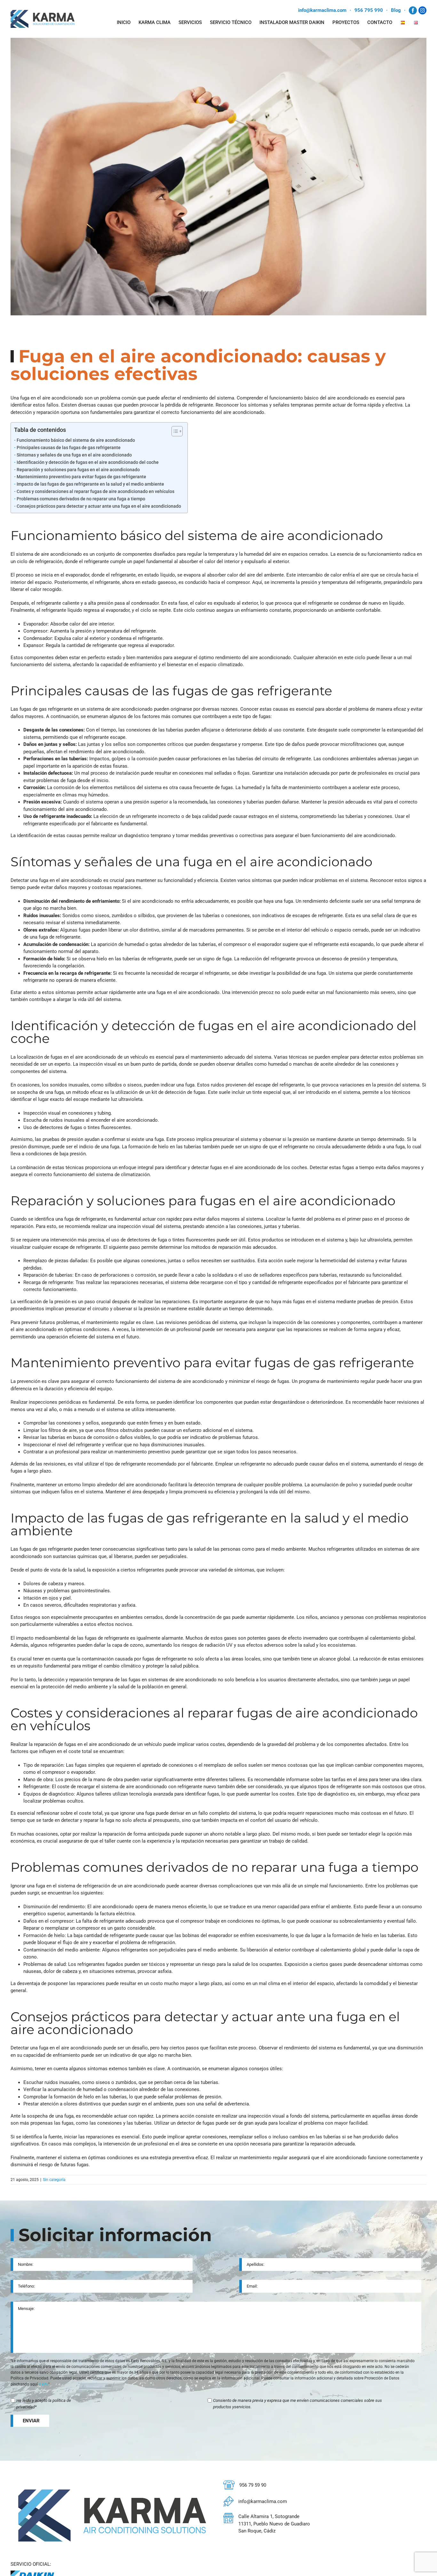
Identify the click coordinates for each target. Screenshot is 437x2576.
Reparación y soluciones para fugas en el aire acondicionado (78, 470)
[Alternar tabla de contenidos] (174, 431)
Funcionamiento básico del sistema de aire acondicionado (76, 440)
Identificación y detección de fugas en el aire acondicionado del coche (88, 462)
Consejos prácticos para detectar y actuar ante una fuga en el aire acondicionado (99, 506)
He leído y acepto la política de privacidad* (44, 2404)
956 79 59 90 (253, 2485)
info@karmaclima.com (322, 10)
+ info (44, 2384)
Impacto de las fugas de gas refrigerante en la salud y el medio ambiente (90, 484)
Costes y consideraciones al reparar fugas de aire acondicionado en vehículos (95, 491)
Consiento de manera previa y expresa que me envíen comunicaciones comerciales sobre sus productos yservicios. (298, 2404)
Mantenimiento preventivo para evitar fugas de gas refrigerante (81, 477)
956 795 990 (369, 10)
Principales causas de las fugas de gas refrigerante (69, 448)
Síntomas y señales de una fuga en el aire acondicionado (74, 455)
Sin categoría (54, 2180)
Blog (396, 10)
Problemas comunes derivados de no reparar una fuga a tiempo (81, 499)
